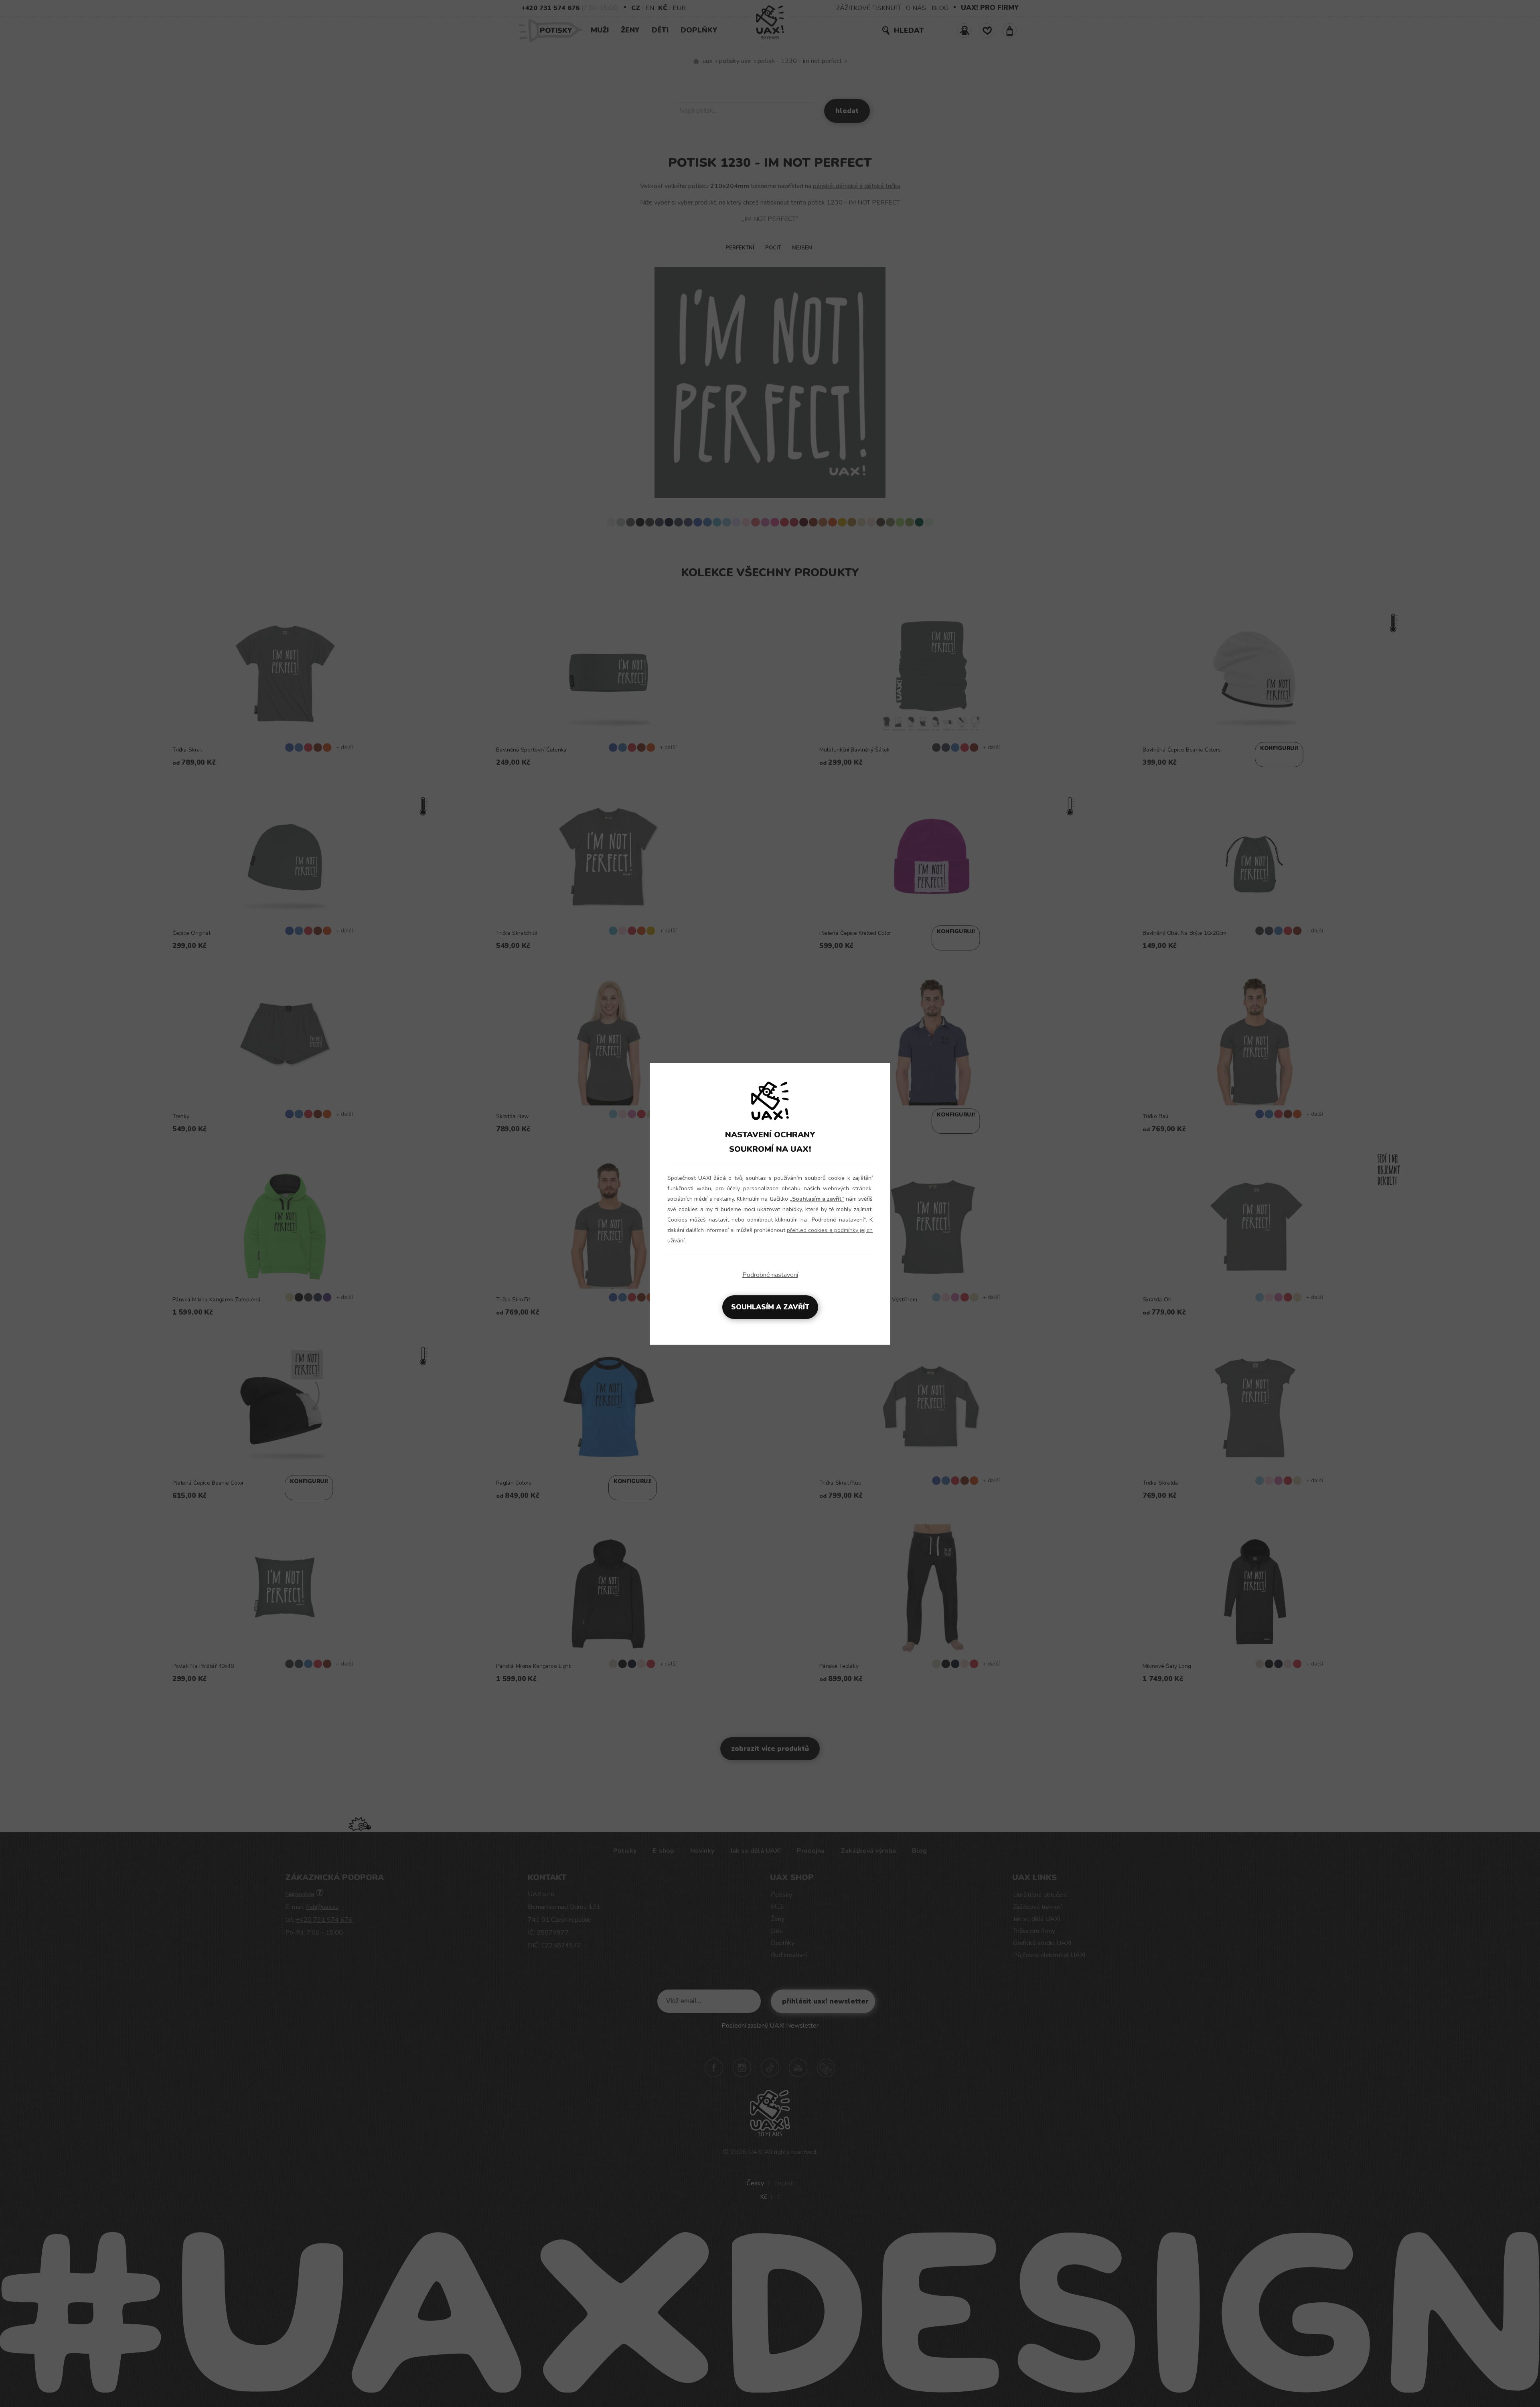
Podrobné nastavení (770, 1275)
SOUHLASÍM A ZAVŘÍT (770, 1307)
